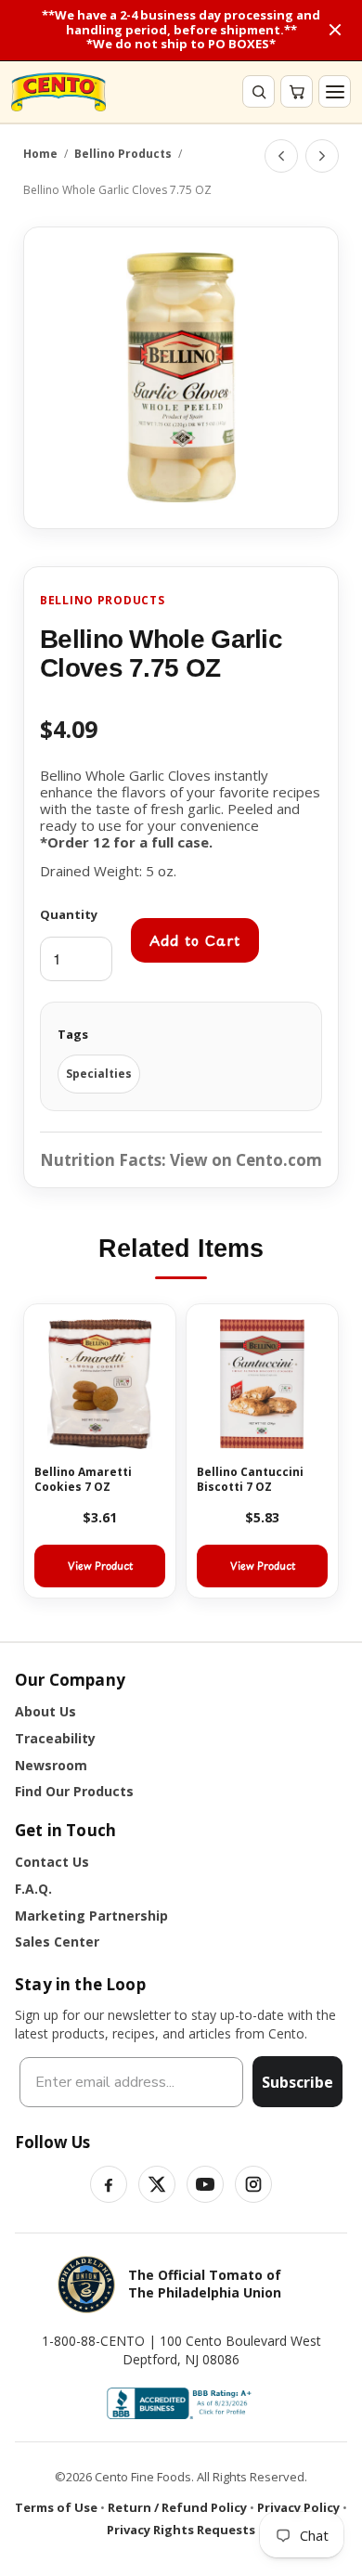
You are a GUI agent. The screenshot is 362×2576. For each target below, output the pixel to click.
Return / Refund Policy (177, 2507)
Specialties (99, 1074)
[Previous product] (281, 156)
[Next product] (322, 156)
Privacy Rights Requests (181, 2530)
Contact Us (52, 1862)
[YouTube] (205, 2184)
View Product (100, 1566)
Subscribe (297, 2082)
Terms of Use (56, 2507)
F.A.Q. (33, 1889)
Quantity (69, 914)
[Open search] (259, 91)
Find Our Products (74, 1791)
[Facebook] (109, 2184)
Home (40, 154)
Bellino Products (123, 154)
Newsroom (51, 1765)
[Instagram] (253, 2184)
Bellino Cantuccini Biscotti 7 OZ (250, 1479)
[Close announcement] (335, 30)
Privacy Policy (298, 2507)
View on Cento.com (246, 1160)
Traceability (55, 1738)
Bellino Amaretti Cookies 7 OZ (83, 1479)
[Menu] (335, 91)
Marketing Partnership (91, 1916)
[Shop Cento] (58, 92)
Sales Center (57, 1942)
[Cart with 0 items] (297, 91)
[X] (157, 2184)
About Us (45, 1711)
